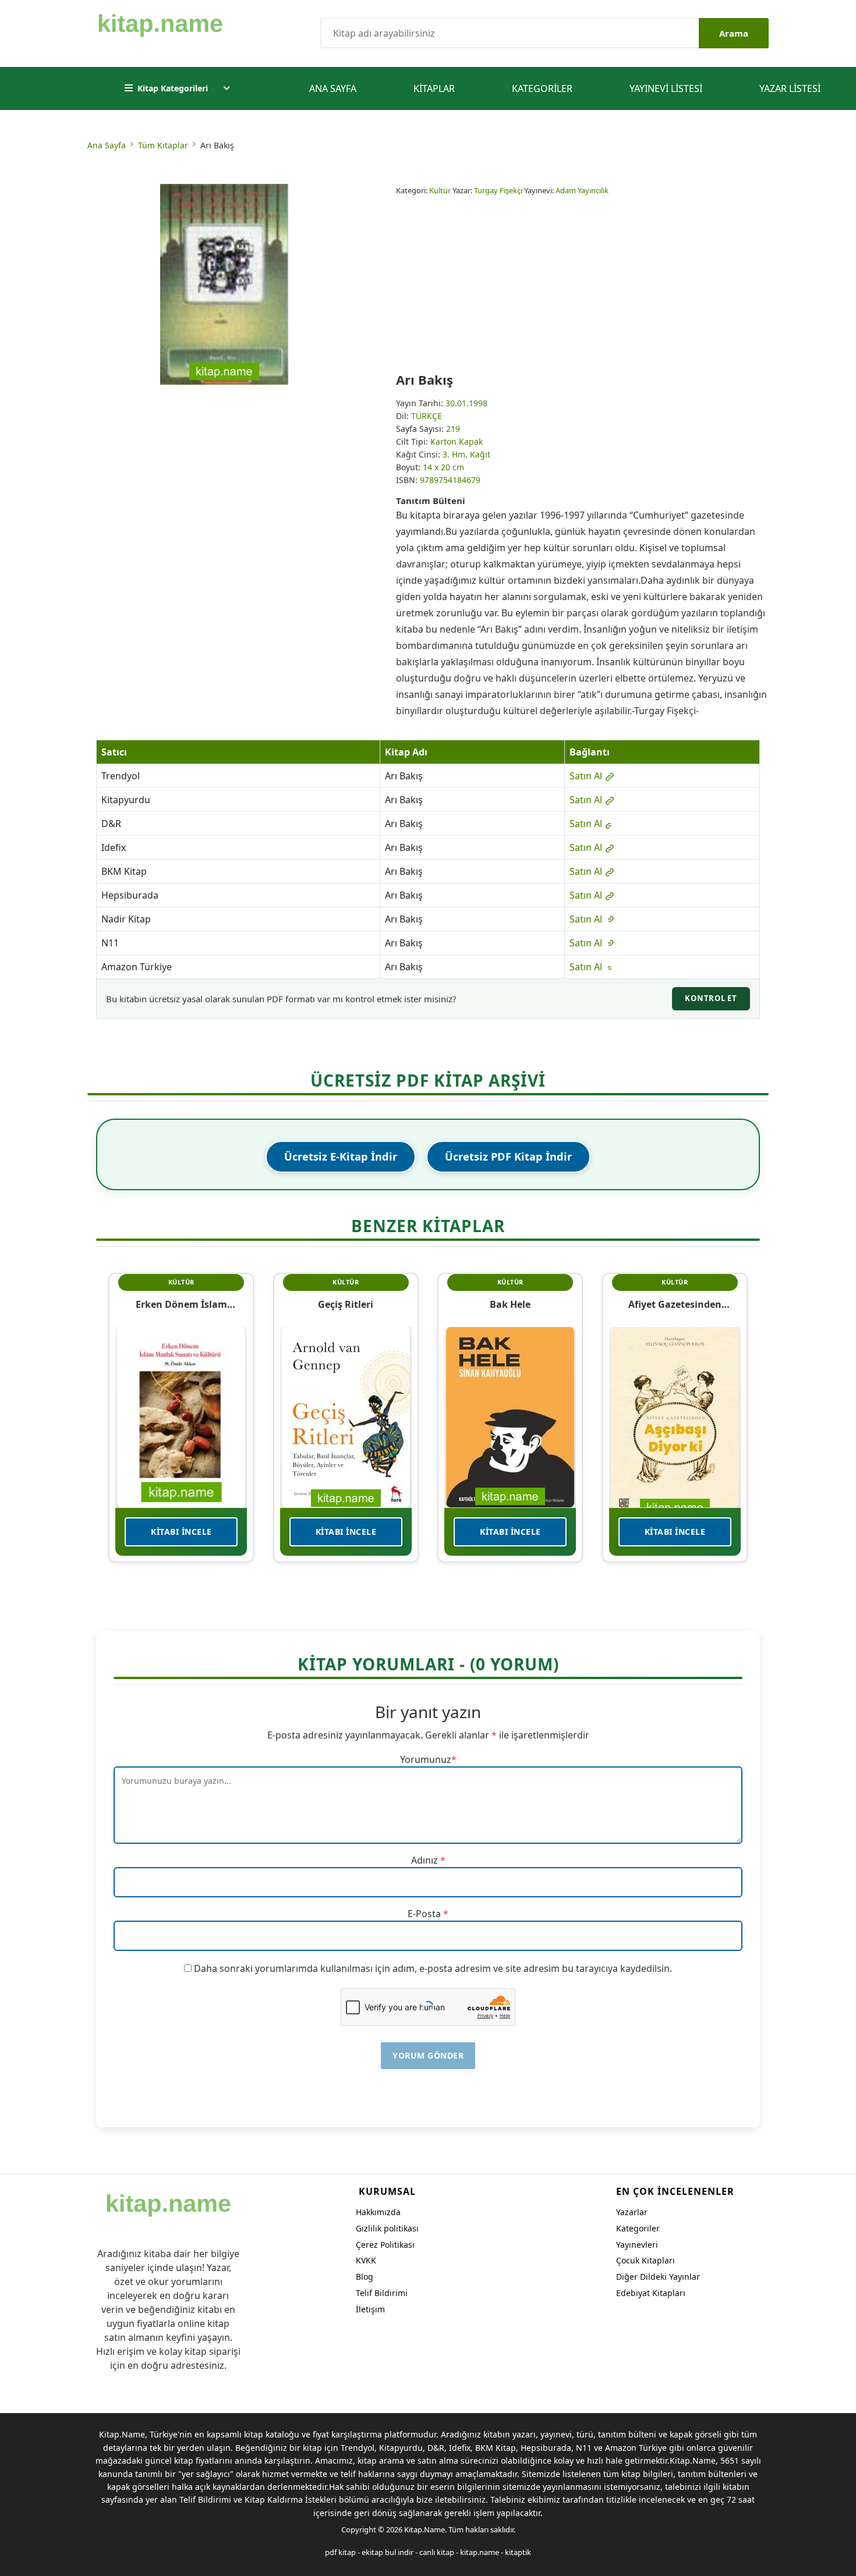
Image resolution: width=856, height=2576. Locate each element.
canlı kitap (437, 2552)
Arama (734, 33)
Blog (365, 2277)
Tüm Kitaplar (163, 145)
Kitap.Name (425, 2529)
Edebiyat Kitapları (651, 2293)
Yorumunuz (426, 1759)
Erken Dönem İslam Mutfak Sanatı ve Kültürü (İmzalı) (181, 1304)
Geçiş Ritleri (346, 1304)
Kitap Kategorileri (173, 88)
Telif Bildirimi (382, 2293)
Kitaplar (434, 88)
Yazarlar (632, 2212)
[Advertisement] (582, 284)
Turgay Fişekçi (498, 190)
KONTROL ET (711, 998)
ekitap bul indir (388, 2552)
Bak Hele (510, 1304)
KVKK (366, 2260)
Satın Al (587, 776)
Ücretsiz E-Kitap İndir (341, 1156)
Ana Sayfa (333, 88)
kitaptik (518, 2552)
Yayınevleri (637, 2245)
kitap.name (480, 2552)
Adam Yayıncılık (582, 190)
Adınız (425, 1860)
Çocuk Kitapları (645, 2260)
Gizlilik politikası (387, 2228)
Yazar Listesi (790, 88)
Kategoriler (542, 88)
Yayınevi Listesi (666, 88)
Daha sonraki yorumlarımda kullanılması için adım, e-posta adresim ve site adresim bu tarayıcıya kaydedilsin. (433, 1968)
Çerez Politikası (385, 2245)
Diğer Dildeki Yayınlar (658, 2277)
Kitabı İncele (181, 1532)
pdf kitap (340, 2552)
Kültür (440, 190)
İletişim (370, 2309)
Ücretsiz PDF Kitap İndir (508, 1156)
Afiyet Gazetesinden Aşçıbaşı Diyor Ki (675, 1304)
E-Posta (424, 1914)
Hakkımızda (378, 2212)
